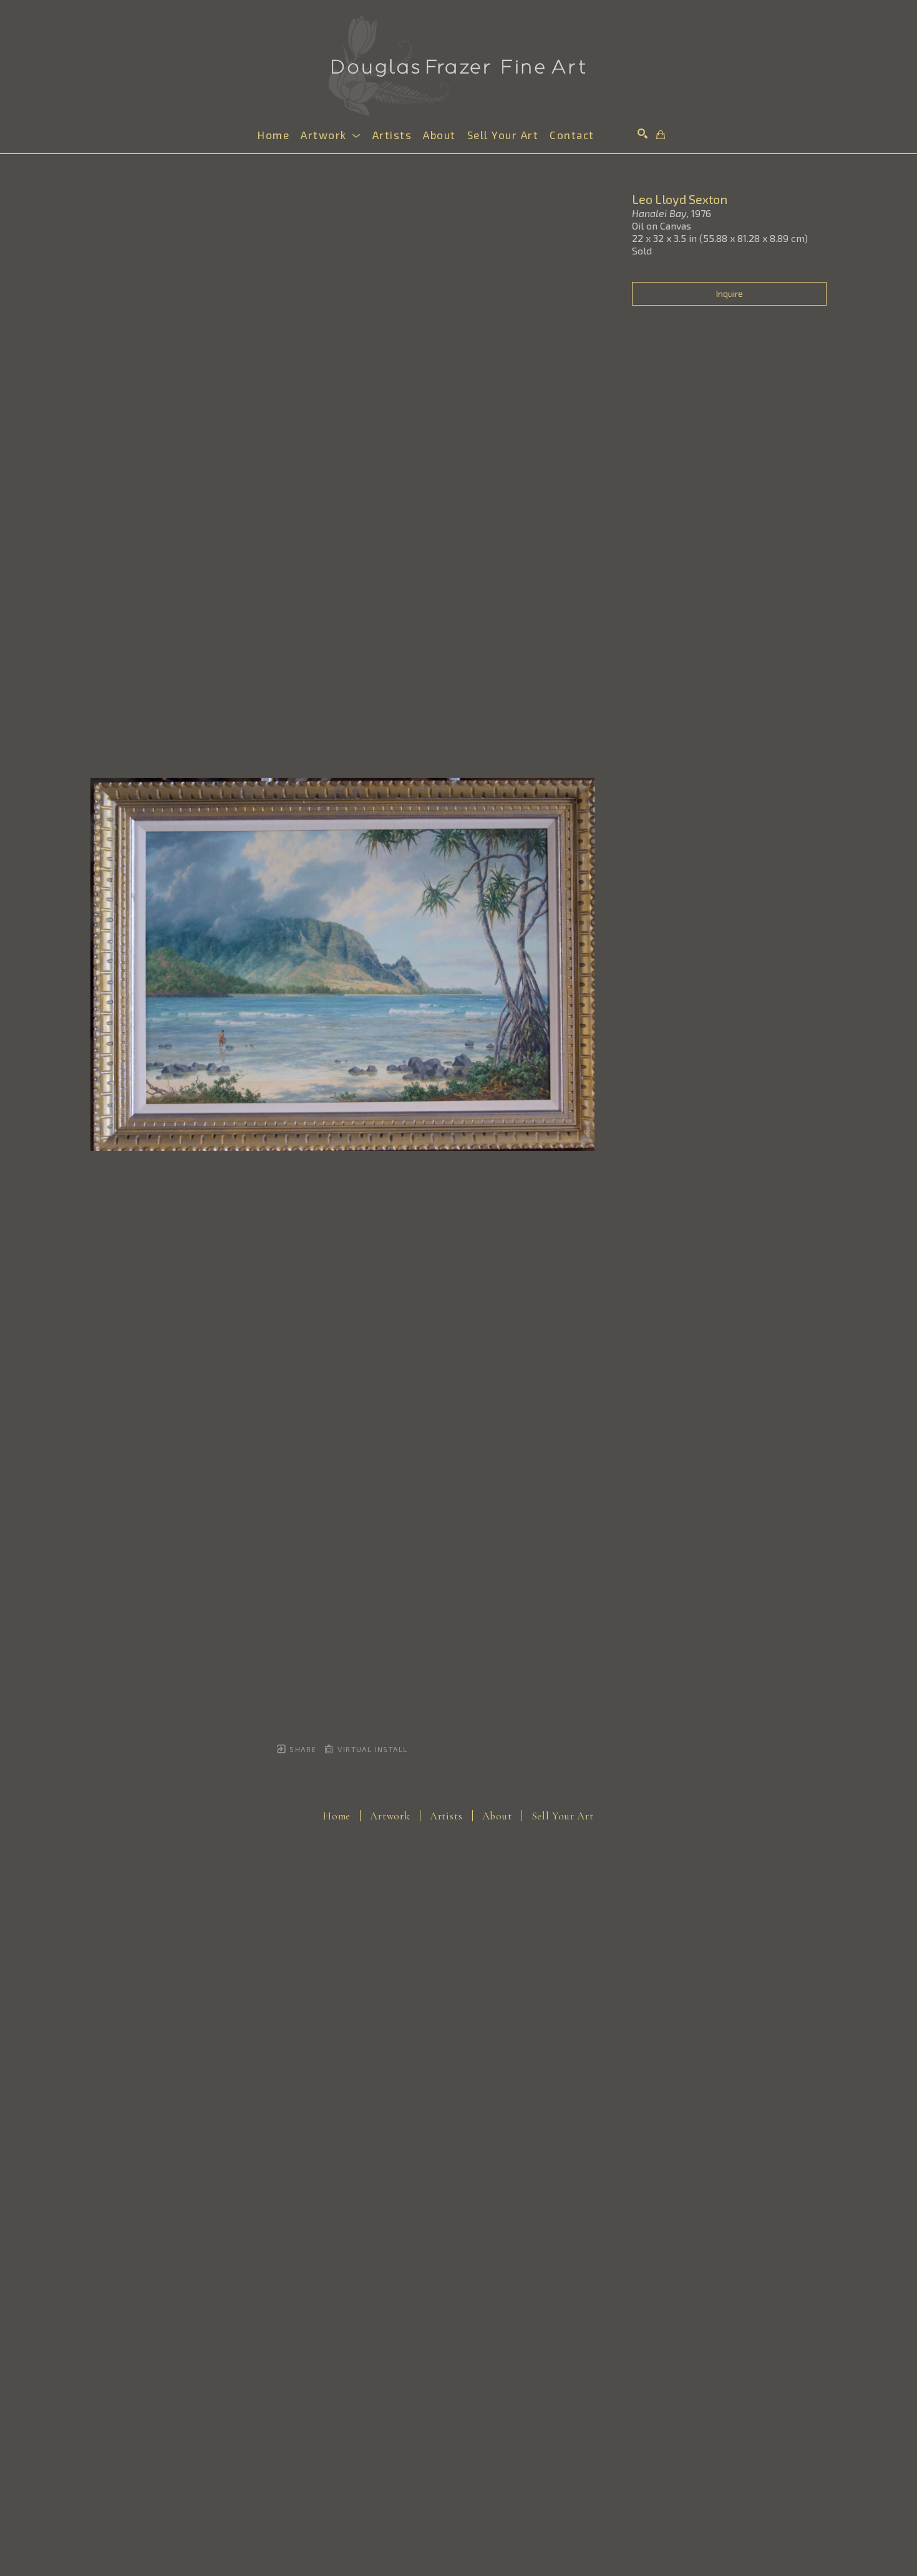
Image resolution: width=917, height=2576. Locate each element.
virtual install (371, 1749)
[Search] (643, 133)
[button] (331, 135)
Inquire (730, 293)
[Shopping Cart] (661, 135)
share (302, 1749)
